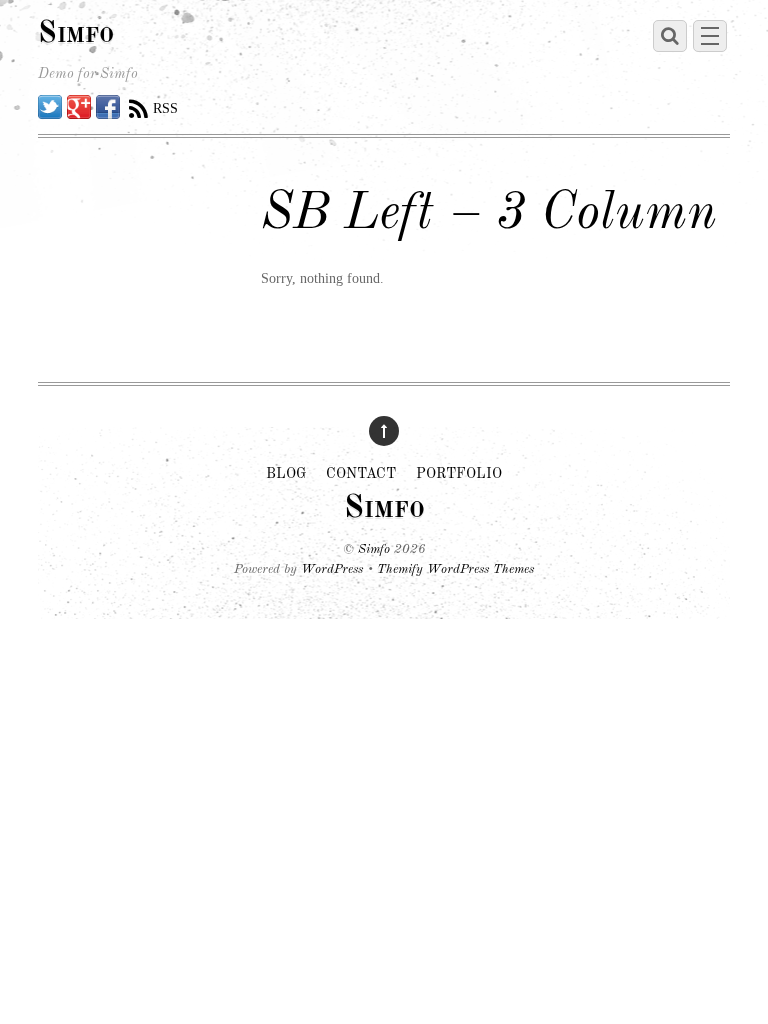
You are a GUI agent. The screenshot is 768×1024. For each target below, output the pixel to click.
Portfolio (459, 474)
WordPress (332, 569)
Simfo (374, 549)
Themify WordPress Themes (455, 569)
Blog (286, 474)
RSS (165, 108)
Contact (361, 474)
